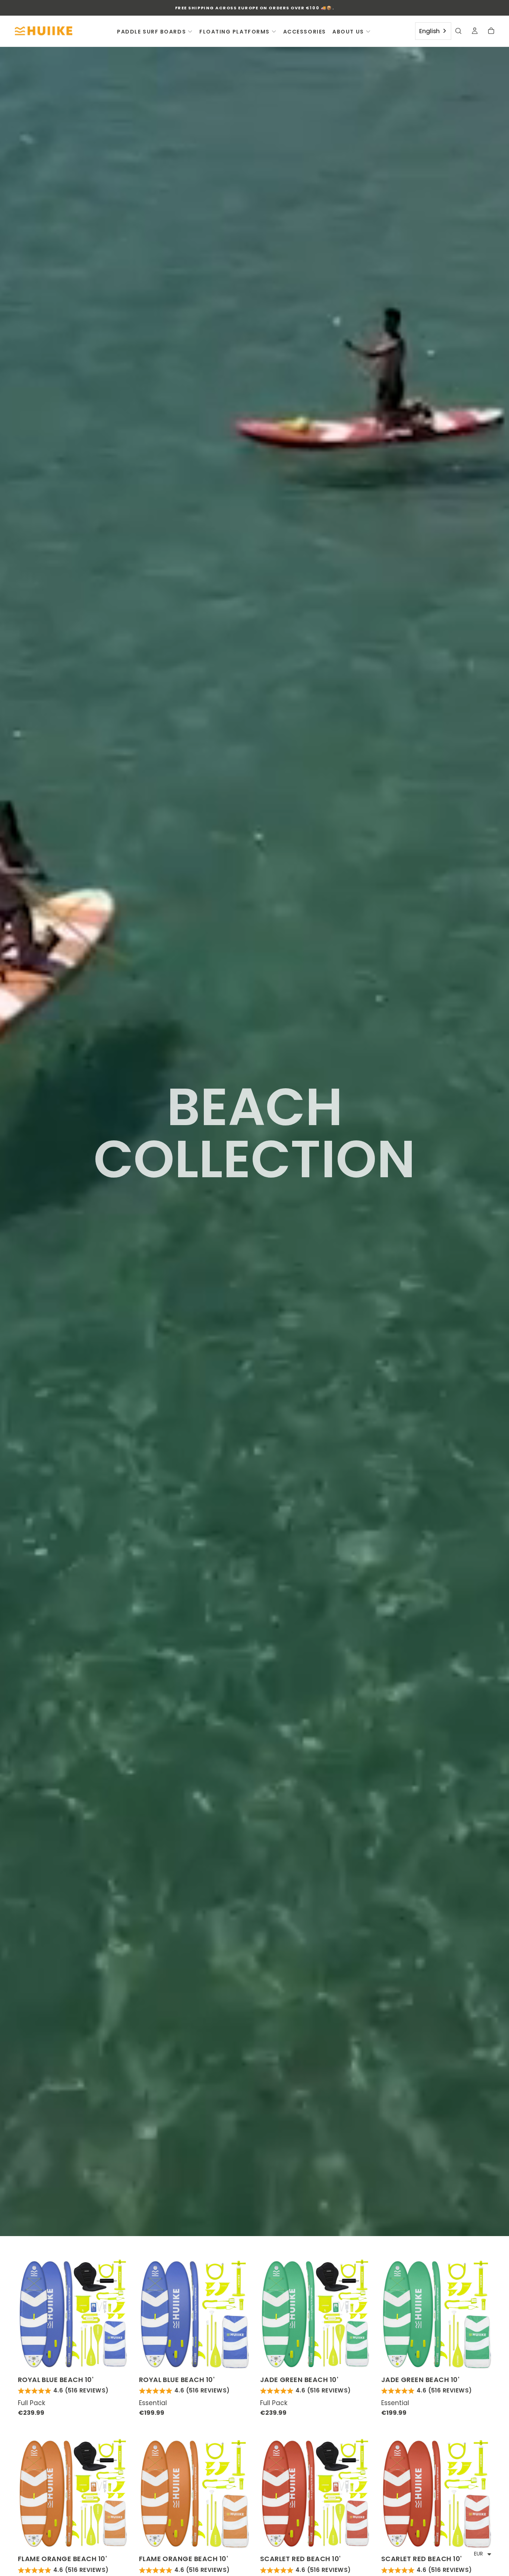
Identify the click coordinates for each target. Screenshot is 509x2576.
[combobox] (433, 31)
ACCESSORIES (305, 32)
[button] (458, 32)
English (429, 31)
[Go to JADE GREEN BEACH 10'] (315, 2314)
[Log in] (475, 32)
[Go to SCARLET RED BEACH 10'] (315, 2493)
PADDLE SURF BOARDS (151, 32)
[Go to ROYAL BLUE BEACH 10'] (73, 2314)
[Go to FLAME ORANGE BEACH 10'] (73, 2493)
